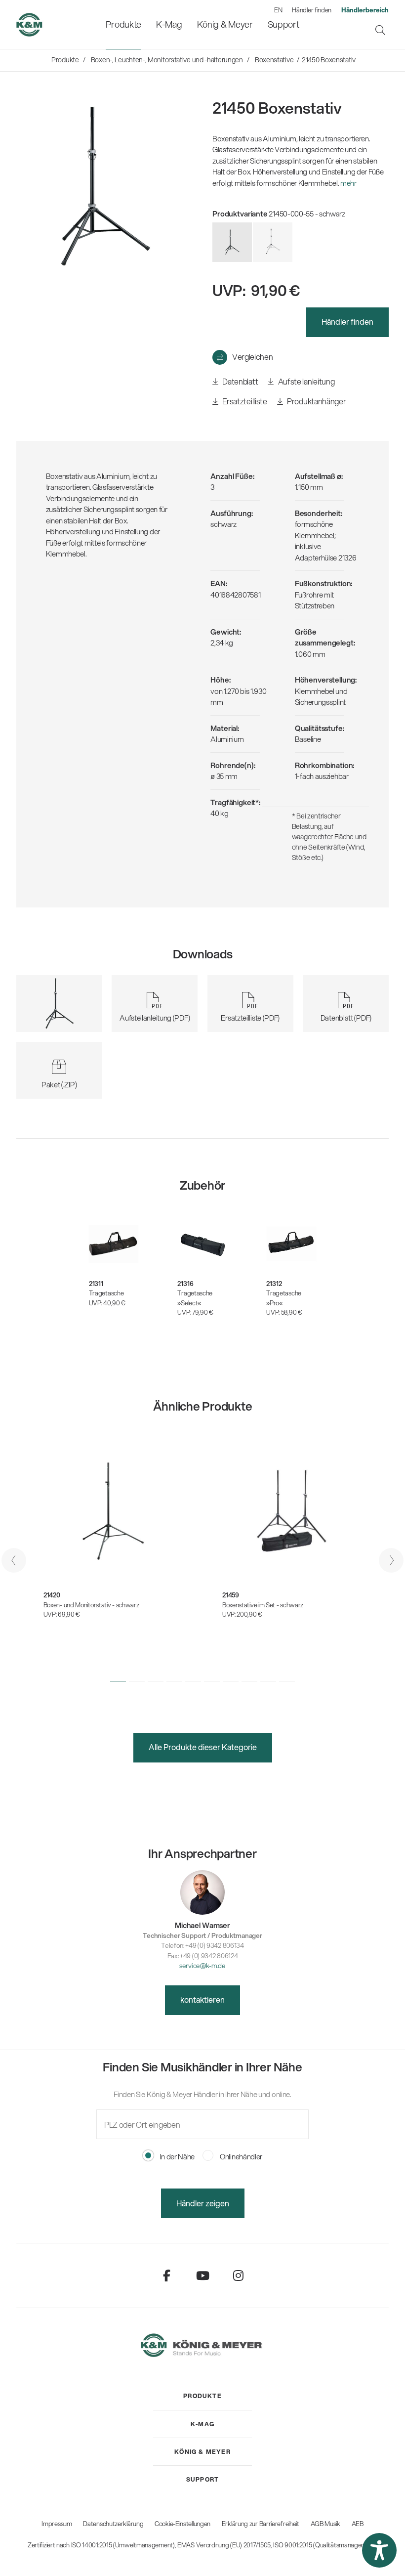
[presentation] (14, 1560)
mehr (348, 183)
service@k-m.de (202, 1965)
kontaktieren (202, 1999)
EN (278, 10)
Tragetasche (106, 1293)
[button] (118, 1681)
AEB (358, 2524)
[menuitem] (123, 24)
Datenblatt (240, 381)
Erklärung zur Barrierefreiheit (261, 2524)
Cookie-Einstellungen (182, 2524)
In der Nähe (177, 2156)
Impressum (57, 2524)
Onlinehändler (240, 2156)
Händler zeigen (203, 2203)
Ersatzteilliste (244, 401)
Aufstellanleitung (305, 381)
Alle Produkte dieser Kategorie (203, 1747)
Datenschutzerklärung (113, 2524)
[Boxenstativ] (273, 242)
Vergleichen (252, 357)
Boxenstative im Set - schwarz (263, 1605)
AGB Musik (325, 2524)
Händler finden (312, 10)
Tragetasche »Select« (195, 1298)
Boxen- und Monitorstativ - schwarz (91, 1605)
